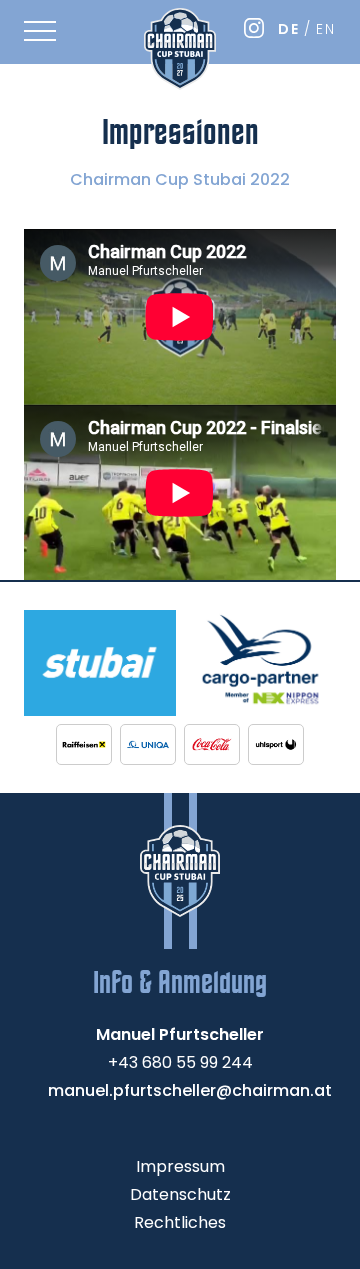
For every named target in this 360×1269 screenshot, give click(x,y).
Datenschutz (180, 1194)
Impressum (180, 1166)
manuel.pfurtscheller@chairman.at (190, 1090)
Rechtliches (180, 1222)
